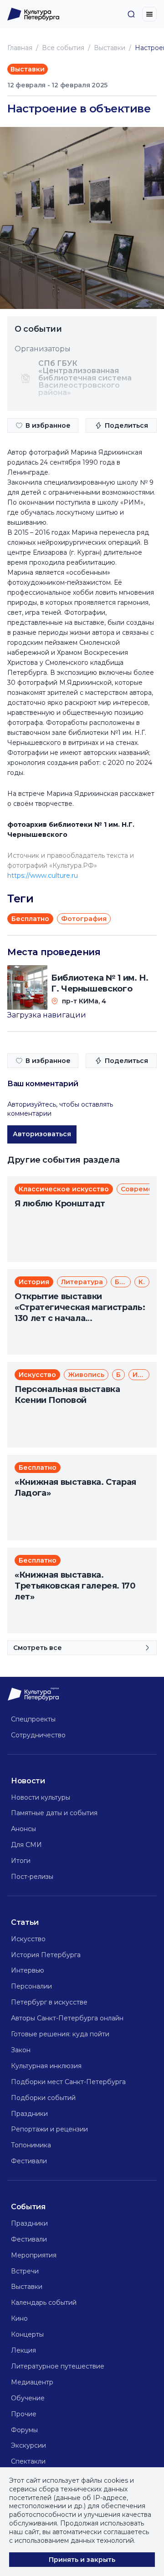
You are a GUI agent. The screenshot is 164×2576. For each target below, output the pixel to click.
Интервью (28, 1970)
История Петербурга (46, 1955)
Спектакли (28, 2461)
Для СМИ (26, 1845)
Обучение (28, 2398)
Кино (19, 2318)
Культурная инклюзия (46, 2066)
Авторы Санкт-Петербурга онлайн (67, 2018)
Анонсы (23, 1829)
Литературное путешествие (58, 2366)
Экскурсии (28, 2445)
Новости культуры (41, 1797)
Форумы (24, 2430)
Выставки (110, 48)
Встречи (25, 2271)
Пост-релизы (32, 1877)
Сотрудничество (38, 1735)
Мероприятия (34, 2255)
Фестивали (29, 2161)
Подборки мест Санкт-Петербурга (68, 2082)
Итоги (21, 1861)
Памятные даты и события (54, 1813)
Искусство (28, 1939)
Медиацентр (32, 2382)
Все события (63, 48)
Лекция (23, 2350)
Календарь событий (44, 2303)
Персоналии (31, 1986)
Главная (20, 48)
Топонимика (31, 2145)
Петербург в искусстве (49, 2002)
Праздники (29, 2114)
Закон (21, 2050)
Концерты (27, 2334)
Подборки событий (43, 2098)
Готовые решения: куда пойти (60, 2034)
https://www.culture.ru (43, 876)
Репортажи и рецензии (49, 2129)
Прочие (24, 2414)
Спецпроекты (33, 1719)
